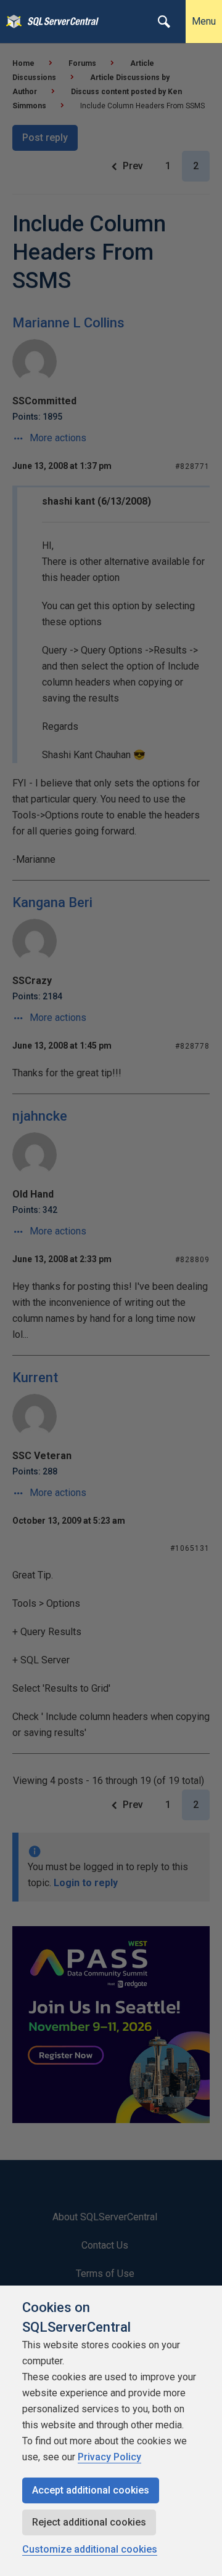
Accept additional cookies (91, 2490)
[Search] (164, 22)
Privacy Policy (109, 2457)
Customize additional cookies (90, 2549)
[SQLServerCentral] (11, 22)
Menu (204, 21)
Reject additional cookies (89, 2522)
